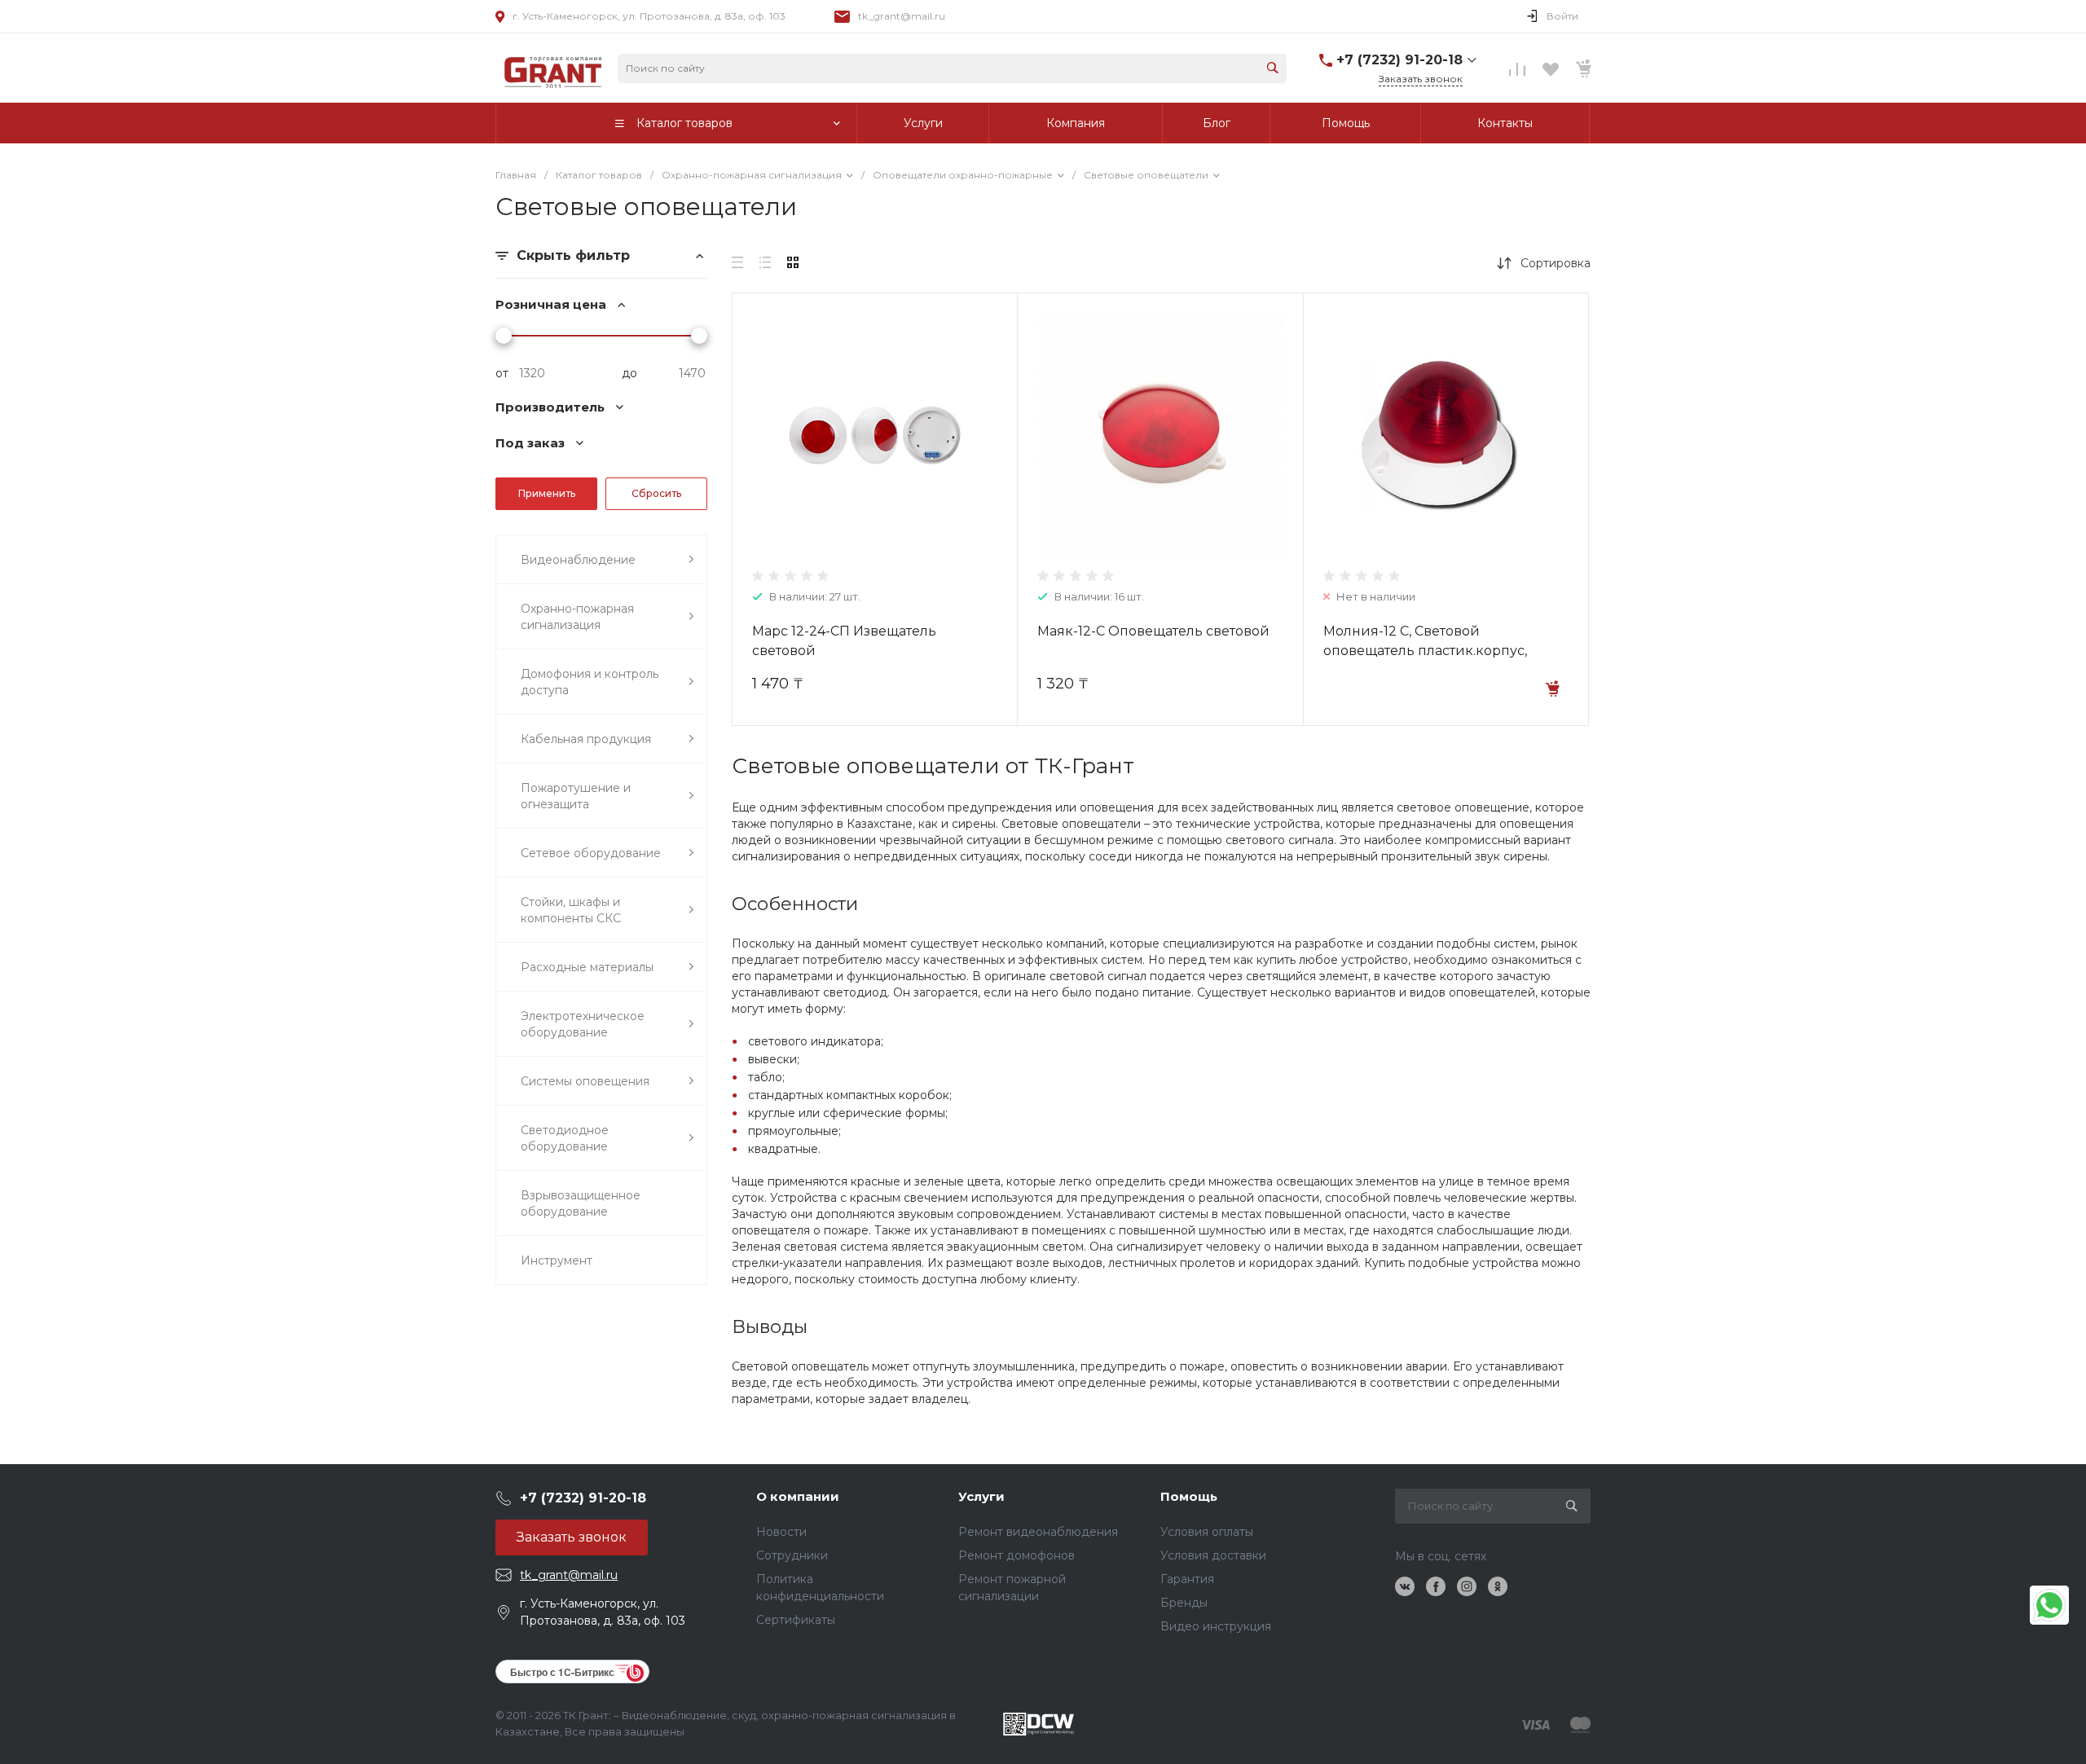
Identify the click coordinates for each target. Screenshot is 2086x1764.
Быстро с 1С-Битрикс (562, 1672)
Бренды (1184, 1603)
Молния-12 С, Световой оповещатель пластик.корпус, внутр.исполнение (1425, 651)
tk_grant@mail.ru (902, 16)
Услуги (981, 1496)
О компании (798, 1496)
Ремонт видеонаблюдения (1038, 1532)
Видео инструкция (1216, 1626)
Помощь (1189, 1496)
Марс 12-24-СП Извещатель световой (844, 641)
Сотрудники (792, 1555)
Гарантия (1187, 1579)
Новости (781, 1532)
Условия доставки (1213, 1555)
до (629, 373)
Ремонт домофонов (1017, 1555)
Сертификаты (796, 1620)
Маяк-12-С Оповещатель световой (1153, 631)
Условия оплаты (1207, 1532)
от (502, 373)
